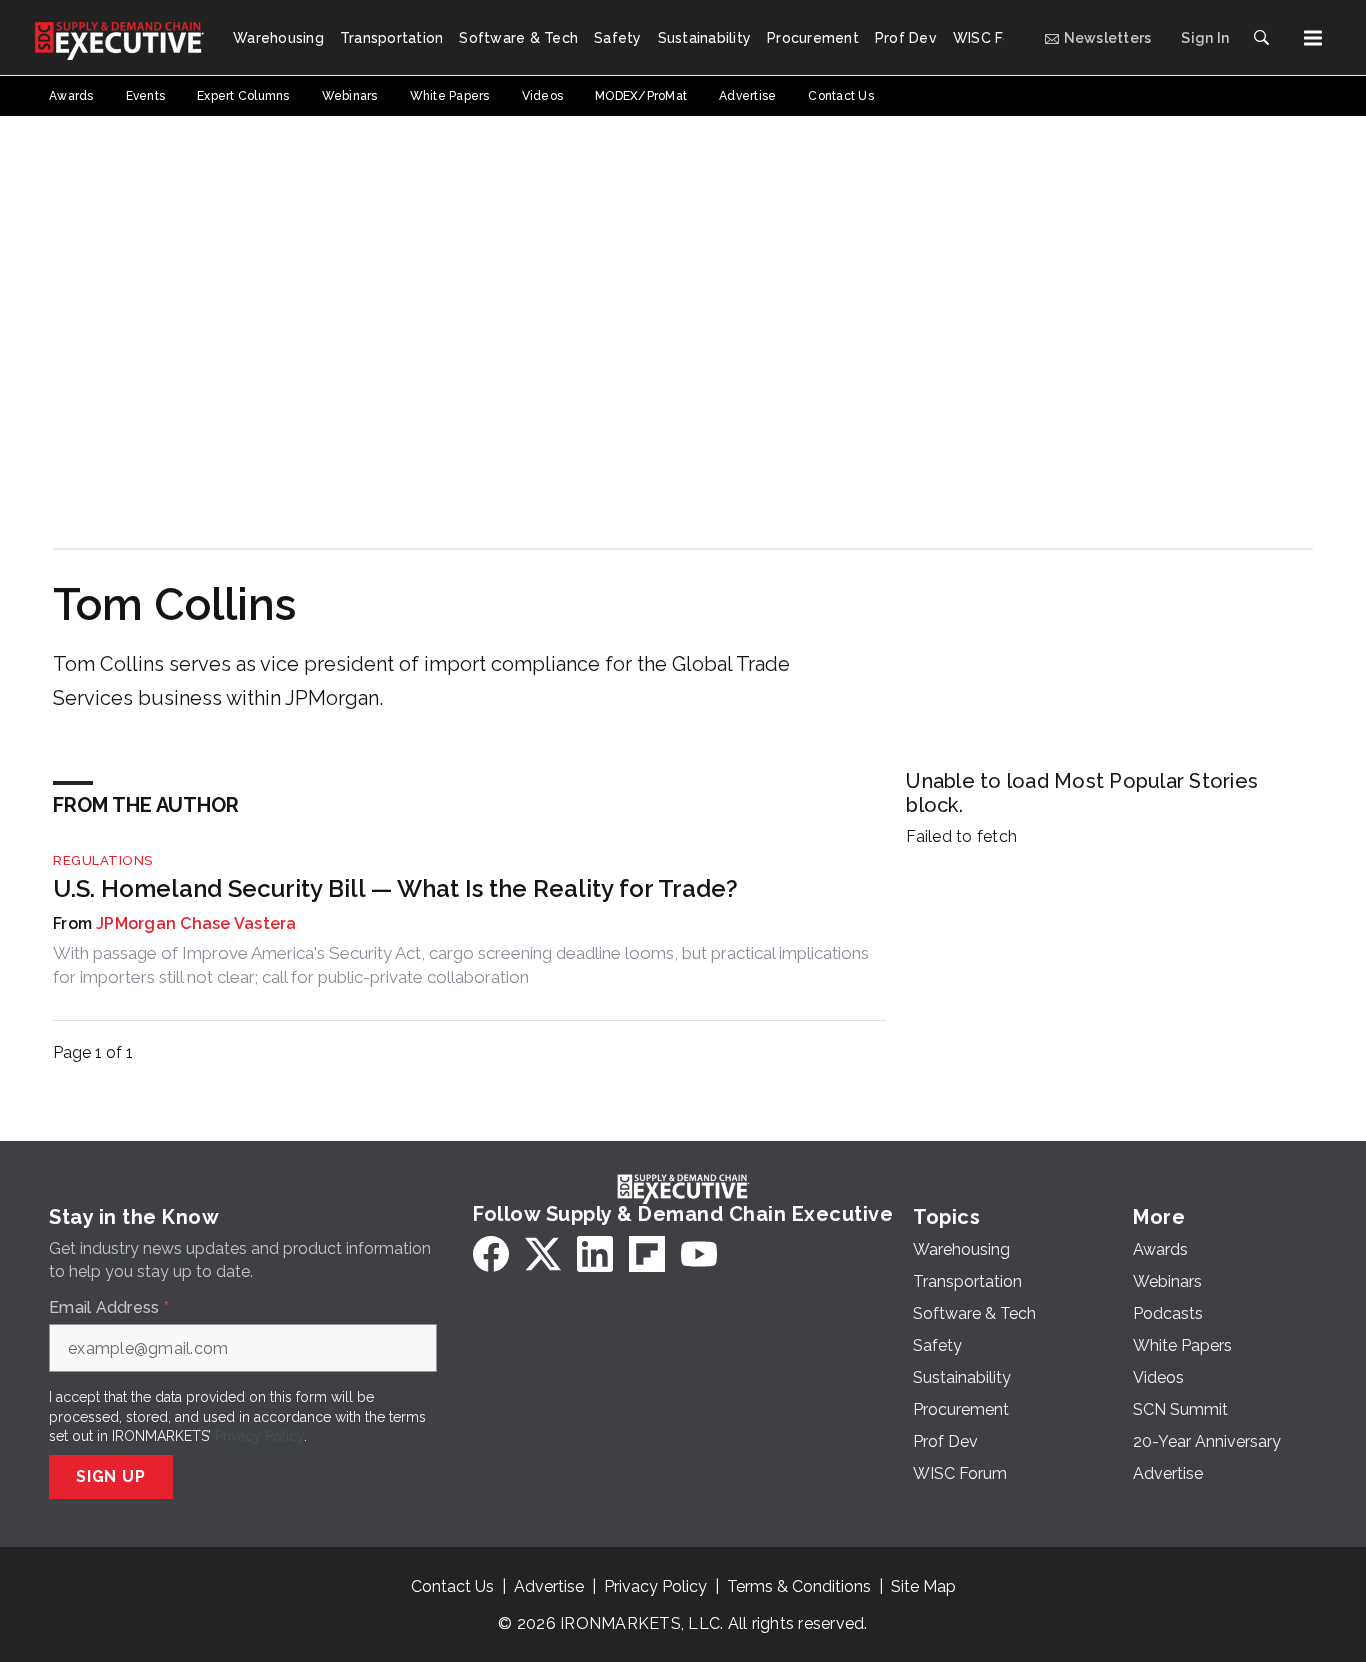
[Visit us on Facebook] (491, 1254)
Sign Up (111, 1476)
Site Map (923, 1586)
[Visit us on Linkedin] (595, 1254)
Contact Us (452, 1586)
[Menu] (1313, 38)
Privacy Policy (259, 1436)
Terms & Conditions (799, 1586)
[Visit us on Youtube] (699, 1254)
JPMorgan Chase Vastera (196, 923)
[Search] (1261, 38)
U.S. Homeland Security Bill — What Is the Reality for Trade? (395, 888)
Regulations (103, 860)
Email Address (109, 1308)
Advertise (549, 1586)
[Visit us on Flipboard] (647, 1254)
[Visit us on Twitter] (543, 1254)
